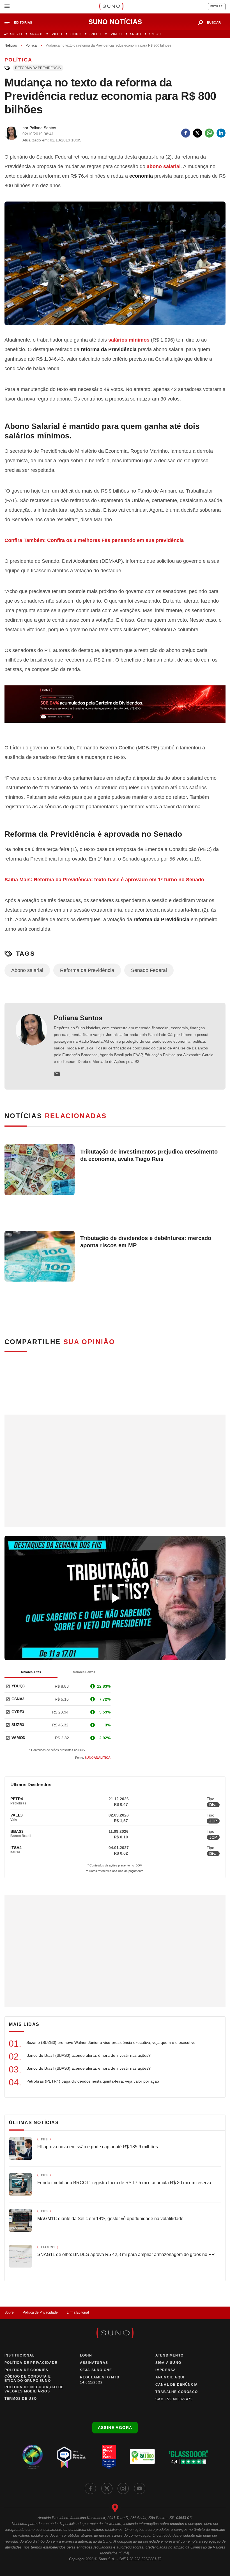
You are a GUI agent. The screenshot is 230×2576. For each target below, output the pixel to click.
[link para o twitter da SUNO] (107, 2488)
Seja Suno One (96, 2370)
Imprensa (166, 2370)
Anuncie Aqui (170, 2377)
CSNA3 (18, 1699)
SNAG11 (36, 34)
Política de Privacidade (40, 2312)
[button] (21, 23)
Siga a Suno (168, 2363)
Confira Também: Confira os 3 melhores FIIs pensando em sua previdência (94, 540)
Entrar (217, 6)
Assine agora (115, 2428)
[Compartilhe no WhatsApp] (209, 133)
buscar (214, 22)
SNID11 (76, 34)
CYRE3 (18, 1712)
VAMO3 (18, 1738)
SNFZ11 (16, 34)
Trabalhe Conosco (177, 2392)
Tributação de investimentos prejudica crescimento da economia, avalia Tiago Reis (149, 1155)
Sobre (9, 2312)
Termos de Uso (21, 2399)
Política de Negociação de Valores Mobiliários (34, 2389)
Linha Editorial (78, 2312)
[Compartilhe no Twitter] (197, 133)
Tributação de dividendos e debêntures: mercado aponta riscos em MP (146, 1242)
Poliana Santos (78, 1018)
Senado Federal (149, 970)
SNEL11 (57, 34)
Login (86, 2355)
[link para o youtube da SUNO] (140, 2488)
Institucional (20, 2355)
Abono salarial (27, 970)
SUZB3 (18, 1725)
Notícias (11, 45)
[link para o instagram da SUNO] (123, 2488)
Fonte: (93, 1758)
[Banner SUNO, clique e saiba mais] (115, 709)
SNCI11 (136, 34)
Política (31, 45)
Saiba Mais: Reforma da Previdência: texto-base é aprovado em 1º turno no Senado (104, 880)
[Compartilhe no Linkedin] (221, 133)
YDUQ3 (18, 1686)
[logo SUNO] (111, 7)
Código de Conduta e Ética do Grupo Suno (28, 2379)
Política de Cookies (26, 2370)
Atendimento (169, 2355)
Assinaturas (94, 2363)
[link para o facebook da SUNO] (90, 2488)
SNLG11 (155, 34)
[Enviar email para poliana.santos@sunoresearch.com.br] (57, 1074)
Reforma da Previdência (38, 68)
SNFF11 (96, 34)
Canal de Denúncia (177, 2385)
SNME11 (116, 34)
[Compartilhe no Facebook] (186, 133)
